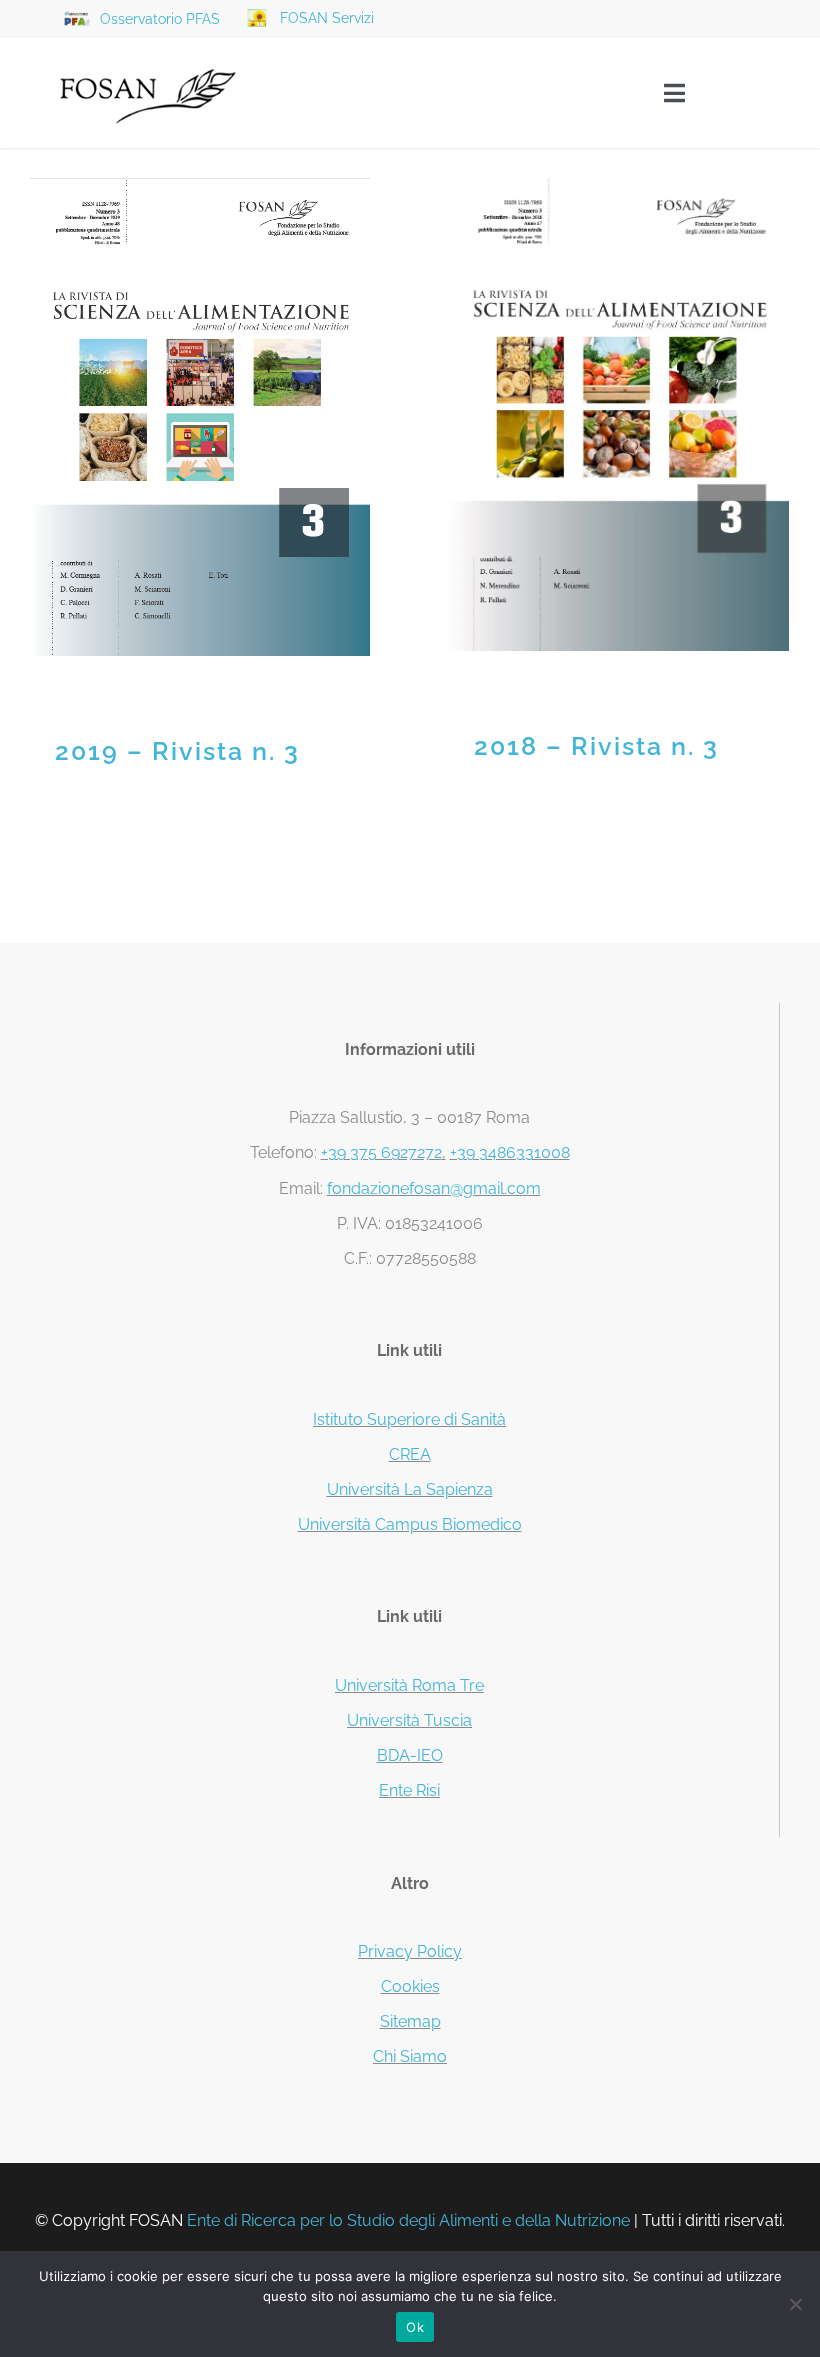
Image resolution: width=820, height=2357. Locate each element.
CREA (410, 1454)
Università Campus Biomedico (410, 1524)
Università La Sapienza (410, 1489)
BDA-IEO (410, 1755)
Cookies (410, 1986)
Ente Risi (409, 1790)
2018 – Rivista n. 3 (619, 414)
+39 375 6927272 (381, 1152)
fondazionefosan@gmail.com (434, 1188)
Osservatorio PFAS (160, 19)
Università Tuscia (409, 1720)
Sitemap (410, 2021)
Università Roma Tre (409, 1685)
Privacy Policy (410, 1951)
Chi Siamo (410, 2056)
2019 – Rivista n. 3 (200, 417)
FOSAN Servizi (327, 18)
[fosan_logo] (148, 52)
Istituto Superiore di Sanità (409, 1419)
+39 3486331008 (510, 1152)
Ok (415, 2327)
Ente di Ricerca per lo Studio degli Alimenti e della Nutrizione (408, 2220)
